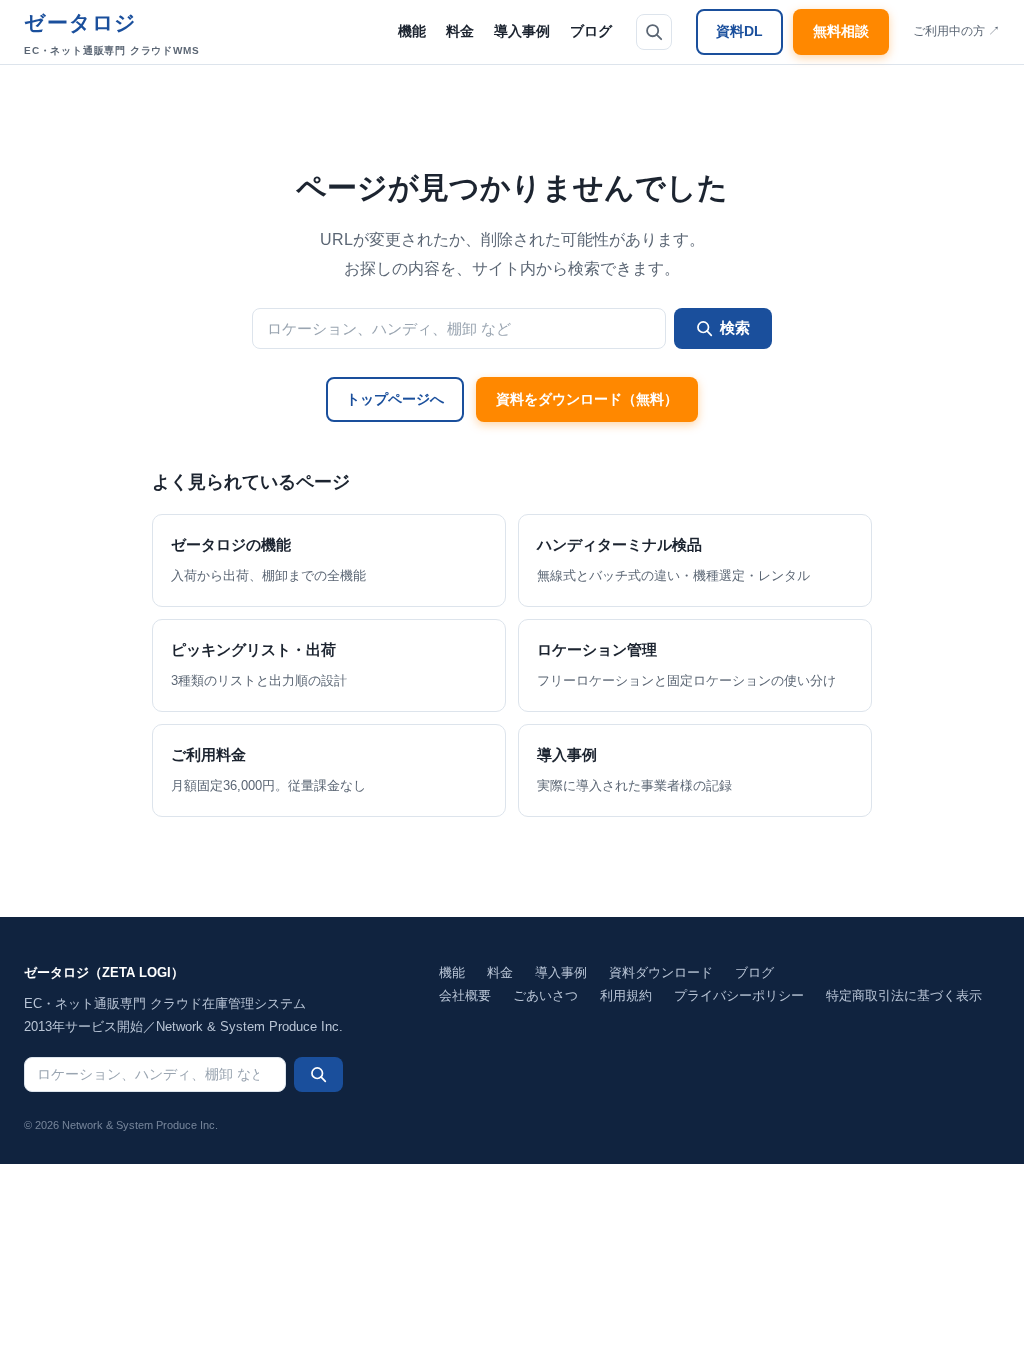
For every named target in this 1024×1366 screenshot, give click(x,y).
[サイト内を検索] (654, 32)
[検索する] (318, 1074)
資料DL (739, 31)
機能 (412, 31)
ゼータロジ (111, 33)
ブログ (591, 31)
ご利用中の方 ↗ (956, 31)
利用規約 (626, 995)
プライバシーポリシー (739, 995)
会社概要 (465, 995)
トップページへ (395, 399)
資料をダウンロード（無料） (587, 399)
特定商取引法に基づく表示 (904, 995)
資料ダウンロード (661, 972)
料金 (460, 31)
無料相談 (841, 31)
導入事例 (522, 31)
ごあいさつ (545, 995)
